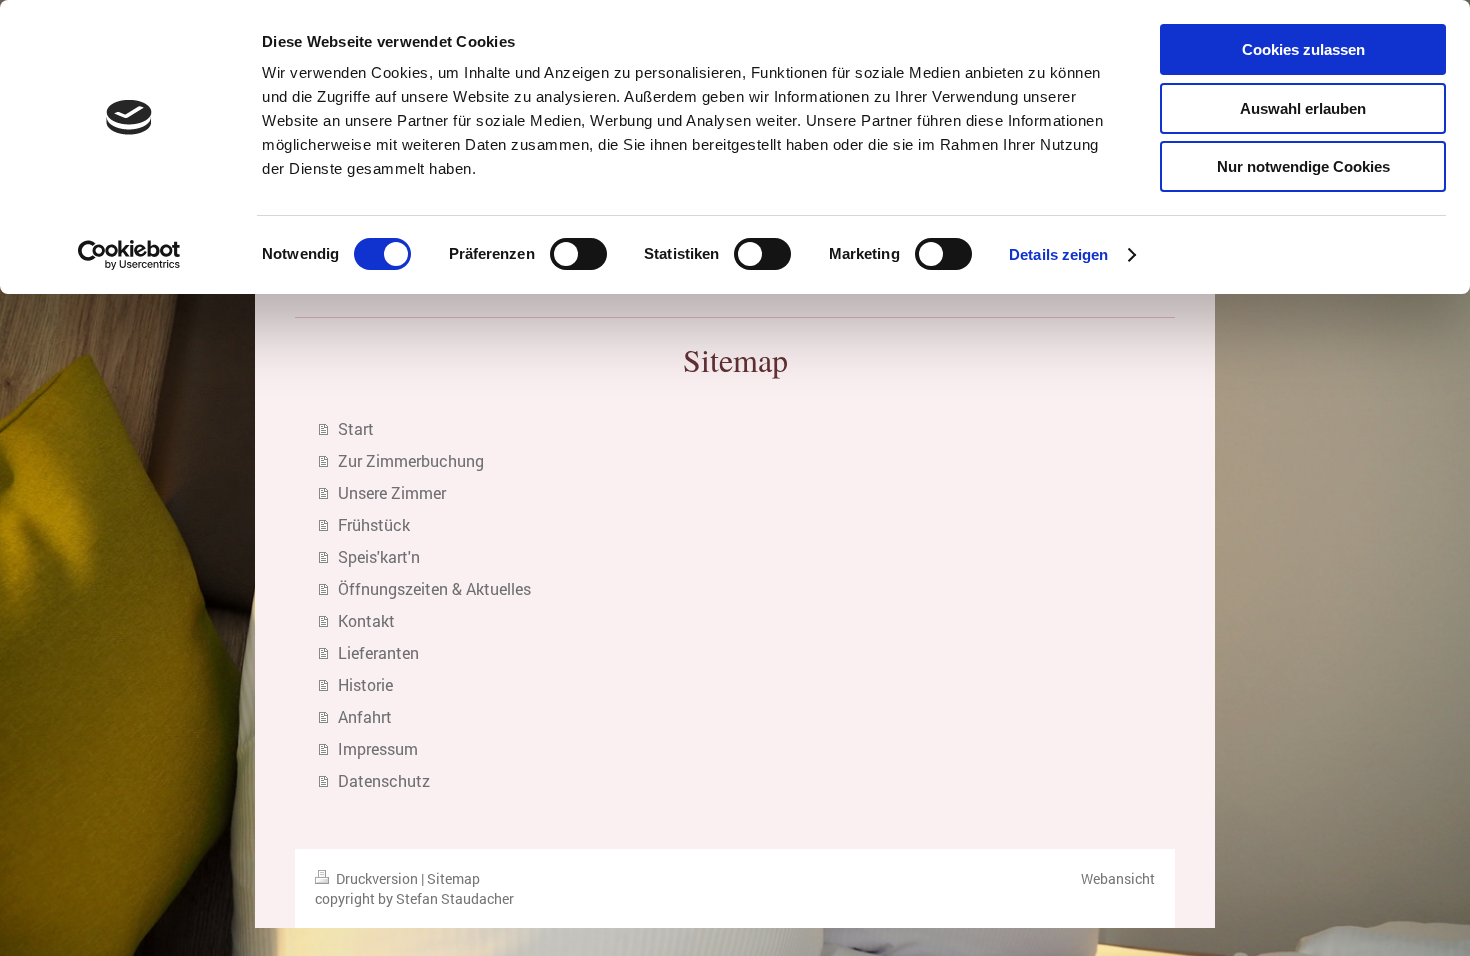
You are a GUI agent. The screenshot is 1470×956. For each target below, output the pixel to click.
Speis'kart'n (379, 556)
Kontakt (366, 620)
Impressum (378, 748)
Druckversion (377, 878)
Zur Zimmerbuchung (411, 460)
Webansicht (1118, 878)
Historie (365, 684)
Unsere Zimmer (392, 492)
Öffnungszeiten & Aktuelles (434, 588)
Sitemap (453, 878)
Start (356, 428)
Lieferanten (378, 652)
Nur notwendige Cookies (1303, 166)
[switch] (578, 254)
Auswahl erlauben (1303, 108)
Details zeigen (1058, 254)
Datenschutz (384, 780)
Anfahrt (365, 716)
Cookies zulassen (1303, 49)
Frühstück (374, 524)
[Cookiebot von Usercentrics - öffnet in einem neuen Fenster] (129, 255)
